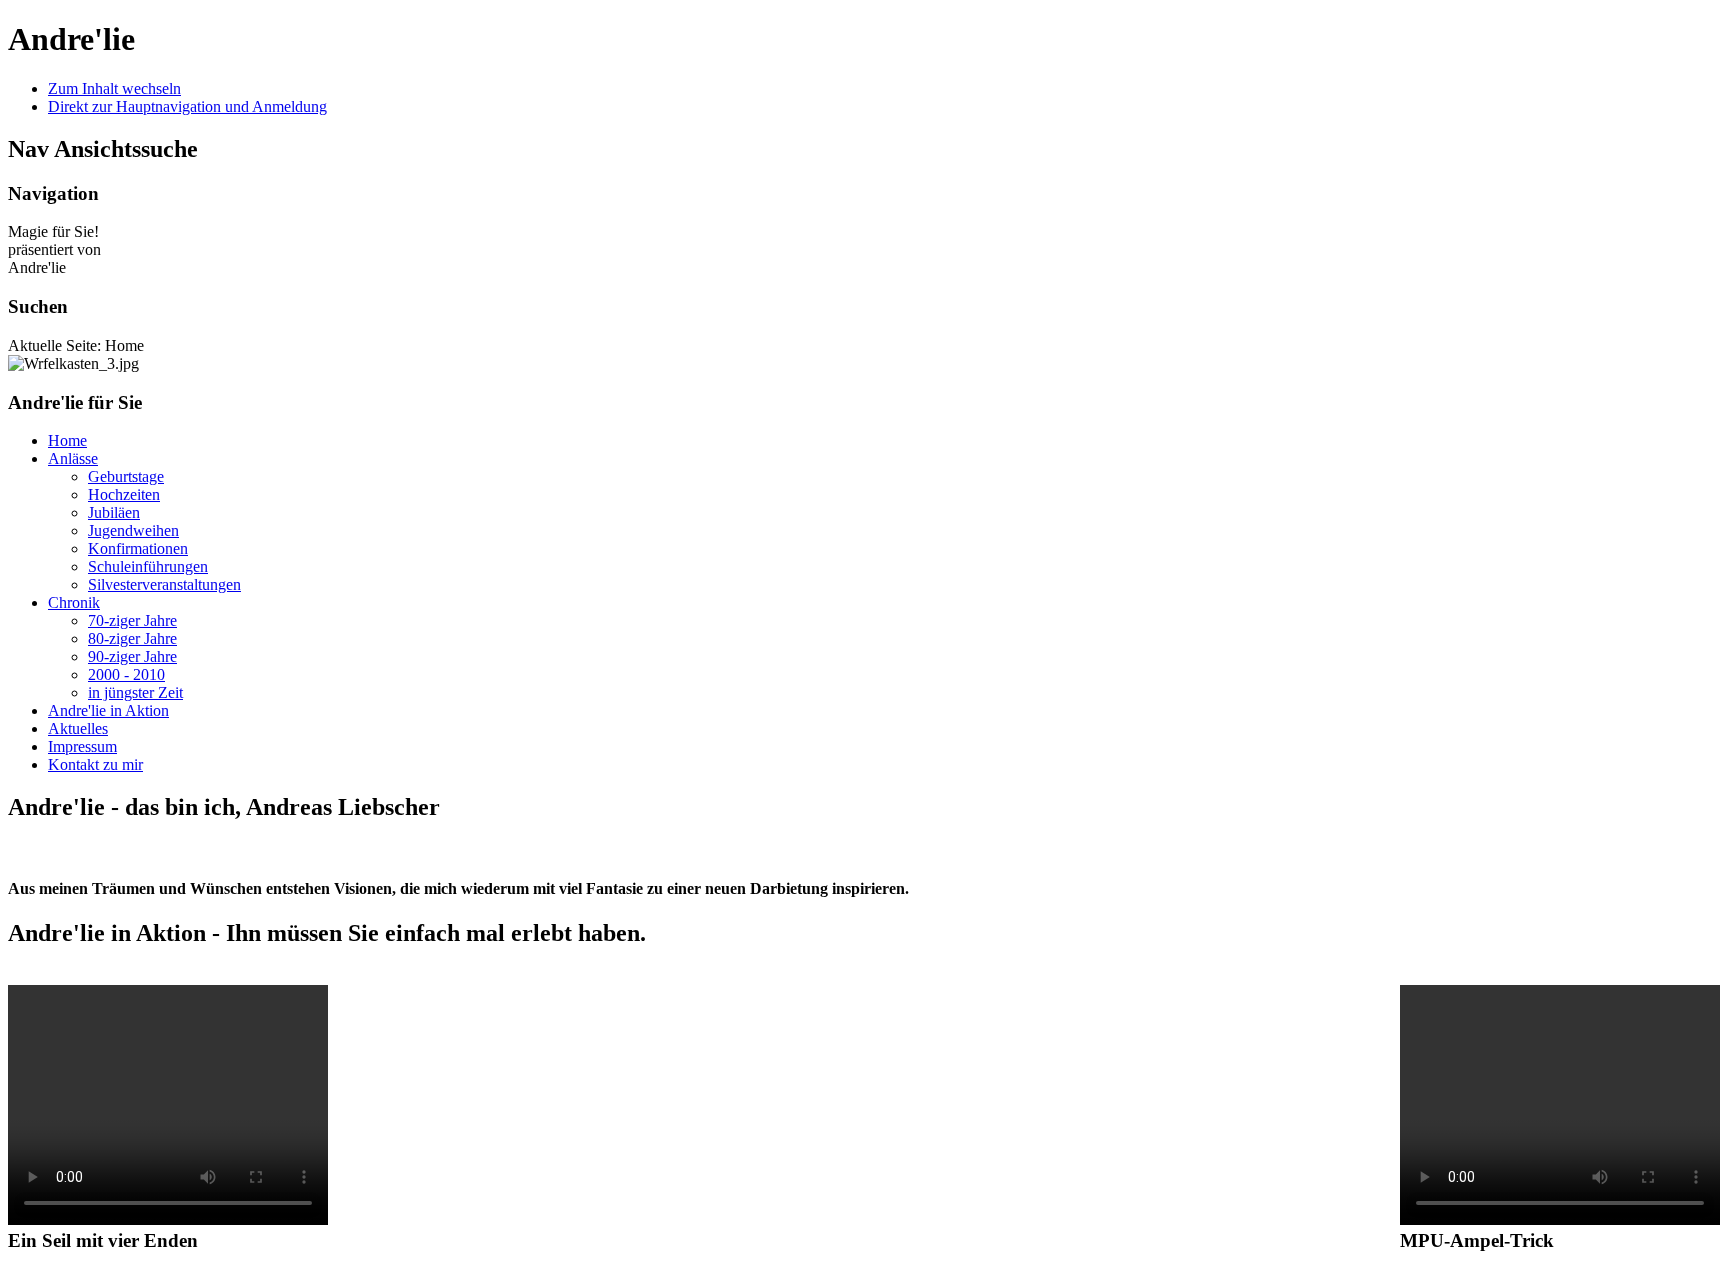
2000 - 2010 (126, 674)
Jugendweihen (133, 530)
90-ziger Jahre (132, 656)
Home (67, 440)
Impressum (82, 746)
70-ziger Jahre (132, 620)
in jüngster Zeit (135, 692)
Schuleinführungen (148, 566)
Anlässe (73, 458)
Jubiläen (114, 512)
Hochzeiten (124, 494)
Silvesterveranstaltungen (164, 584)
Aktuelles (78, 728)
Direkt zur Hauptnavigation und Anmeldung (187, 106)
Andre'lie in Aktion (108, 710)
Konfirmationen (138, 548)
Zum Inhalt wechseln (114, 88)
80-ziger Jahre (132, 638)
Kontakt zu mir (95, 764)
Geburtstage (126, 476)
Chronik (74, 602)
